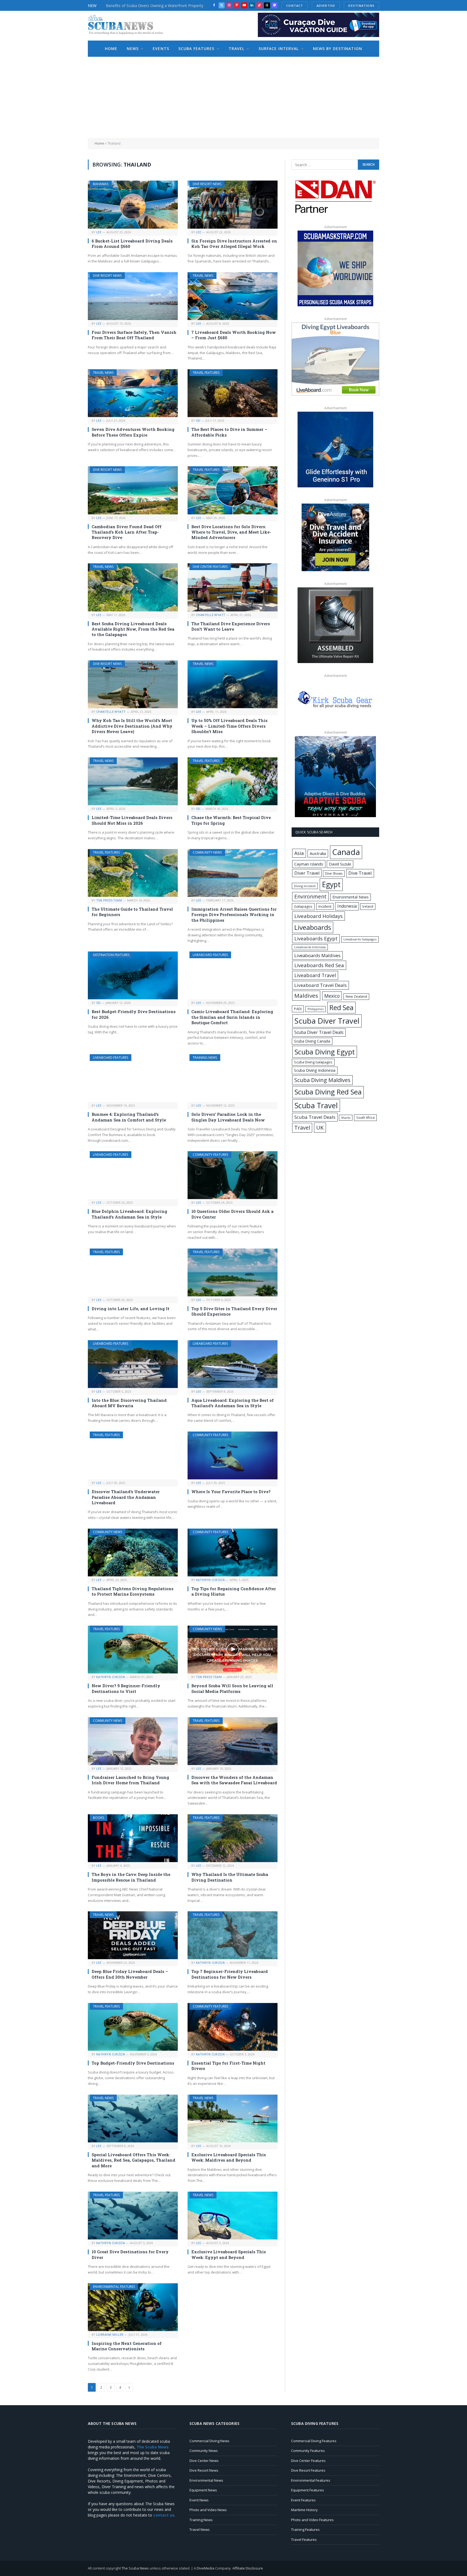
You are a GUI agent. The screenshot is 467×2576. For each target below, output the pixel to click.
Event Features (303, 2500)
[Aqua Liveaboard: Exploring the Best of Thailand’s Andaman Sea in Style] (233, 1364)
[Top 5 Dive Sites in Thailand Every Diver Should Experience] (233, 1272)
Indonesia (347, 906)
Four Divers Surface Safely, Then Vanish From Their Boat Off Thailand (134, 335)
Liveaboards (313, 927)
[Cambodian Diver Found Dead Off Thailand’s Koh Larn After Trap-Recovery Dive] (133, 490)
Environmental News (351, 897)
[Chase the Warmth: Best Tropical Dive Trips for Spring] (233, 781)
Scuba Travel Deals (315, 1117)
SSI (198, 420)
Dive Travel (360, 873)
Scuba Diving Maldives (322, 1080)
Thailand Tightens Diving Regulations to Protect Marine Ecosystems (133, 1591)
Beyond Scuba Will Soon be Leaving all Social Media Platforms (232, 1688)
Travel (237, 49)
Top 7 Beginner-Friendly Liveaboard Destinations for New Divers (230, 1974)
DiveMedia (206, 2568)
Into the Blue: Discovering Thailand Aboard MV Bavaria (129, 1403)
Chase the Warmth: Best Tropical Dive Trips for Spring (231, 820)
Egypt (331, 884)
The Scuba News (135, 2568)
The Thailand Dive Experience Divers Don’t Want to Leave (231, 626)
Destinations (361, 6)
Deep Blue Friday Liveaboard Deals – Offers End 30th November (130, 1974)
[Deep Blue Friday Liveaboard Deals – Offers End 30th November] (133, 1935)
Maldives (306, 996)
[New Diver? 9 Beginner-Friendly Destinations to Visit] (133, 1650)
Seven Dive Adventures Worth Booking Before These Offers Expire (133, 432)
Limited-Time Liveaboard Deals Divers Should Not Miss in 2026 (132, 820)
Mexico (332, 996)
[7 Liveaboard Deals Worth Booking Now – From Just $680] (233, 296)
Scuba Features (196, 49)
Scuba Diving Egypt (325, 1052)
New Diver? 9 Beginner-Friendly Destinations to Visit (126, 1688)
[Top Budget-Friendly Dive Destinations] (133, 2027)
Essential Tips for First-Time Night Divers (228, 2066)
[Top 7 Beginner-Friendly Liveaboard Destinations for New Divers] (233, 1935)
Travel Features (206, 373)
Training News (205, 1058)
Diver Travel (307, 873)
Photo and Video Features (312, 2520)
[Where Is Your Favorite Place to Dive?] (233, 1455)
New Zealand (356, 996)
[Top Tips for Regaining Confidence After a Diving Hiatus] (233, 1552)
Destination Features (111, 955)
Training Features (305, 2530)
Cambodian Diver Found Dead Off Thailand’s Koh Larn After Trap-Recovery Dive (127, 532)
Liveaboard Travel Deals (321, 985)
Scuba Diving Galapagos (313, 1062)
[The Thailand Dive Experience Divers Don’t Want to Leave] (233, 587)
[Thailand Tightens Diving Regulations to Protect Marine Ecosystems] (133, 1552)
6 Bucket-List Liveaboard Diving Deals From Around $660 (132, 244)
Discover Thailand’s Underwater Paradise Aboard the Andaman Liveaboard (126, 1497)
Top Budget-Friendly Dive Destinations (134, 2063)
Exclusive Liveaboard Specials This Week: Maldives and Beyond (229, 2157)
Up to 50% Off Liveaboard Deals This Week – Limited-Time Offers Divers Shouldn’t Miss (229, 726)
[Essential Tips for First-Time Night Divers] (233, 2027)
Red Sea (341, 1007)
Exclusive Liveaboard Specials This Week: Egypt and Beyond (229, 2254)
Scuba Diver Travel (327, 1021)
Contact (295, 6)
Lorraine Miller (110, 2334)
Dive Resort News (207, 184)
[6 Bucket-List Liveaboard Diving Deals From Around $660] (133, 204)
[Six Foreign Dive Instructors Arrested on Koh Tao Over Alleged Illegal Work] (233, 204)
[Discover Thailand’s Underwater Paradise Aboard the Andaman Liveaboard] (133, 1455)
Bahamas (101, 184)
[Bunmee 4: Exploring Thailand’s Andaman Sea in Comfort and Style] (133, 1078)
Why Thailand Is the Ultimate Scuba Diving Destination (230, 1877)
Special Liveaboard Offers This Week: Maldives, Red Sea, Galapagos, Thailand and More (134, 2160)
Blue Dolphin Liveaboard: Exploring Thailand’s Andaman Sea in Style (129, 1214)
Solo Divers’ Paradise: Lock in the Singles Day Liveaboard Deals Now (228, 1117)
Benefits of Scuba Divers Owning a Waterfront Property (155, 6)
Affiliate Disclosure (248, 2568)
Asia (299, 853)
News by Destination (338, 49)
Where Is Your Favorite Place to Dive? (231, 1492)
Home (111, 49)
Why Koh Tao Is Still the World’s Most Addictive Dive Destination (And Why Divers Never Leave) (132, 726)
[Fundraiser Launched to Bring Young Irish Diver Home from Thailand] (133, 1741)
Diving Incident (305, 886)
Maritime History (304, 2510)
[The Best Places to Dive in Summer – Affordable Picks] (233, 393)
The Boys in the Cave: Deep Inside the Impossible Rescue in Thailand (131, 1877)
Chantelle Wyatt (211, 615)
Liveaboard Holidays (318, 916)
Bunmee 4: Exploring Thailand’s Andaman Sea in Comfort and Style (129, 1117)
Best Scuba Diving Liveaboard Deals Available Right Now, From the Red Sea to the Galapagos (133, 629)
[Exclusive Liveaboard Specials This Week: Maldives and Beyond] (233, 2119)
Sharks (346, 1118)
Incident (325, 906)
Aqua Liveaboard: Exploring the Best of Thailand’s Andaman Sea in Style (233, 1403)
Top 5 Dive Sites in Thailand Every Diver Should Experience (234, 1311)
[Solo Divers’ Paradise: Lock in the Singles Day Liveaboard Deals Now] (233, 1078)
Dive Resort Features (308, 2470)
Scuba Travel (316, 1105)
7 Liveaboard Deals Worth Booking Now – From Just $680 (234, 335)
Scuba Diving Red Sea (328, 1092)
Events (161, 49)
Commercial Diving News (209, 2441)
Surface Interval (279, 49)
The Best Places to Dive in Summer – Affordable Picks (229, 432)
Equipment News (203, 2490)
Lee (99, 232)
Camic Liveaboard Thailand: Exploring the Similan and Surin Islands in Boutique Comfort (232, 1017)
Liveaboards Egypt (316, 938)
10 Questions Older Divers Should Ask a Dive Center (232, 1214)
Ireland (368, 906)
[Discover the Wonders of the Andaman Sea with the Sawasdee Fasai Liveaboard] (233, 1741)
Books (99, 1818)
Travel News (203, 276)
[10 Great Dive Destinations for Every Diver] (133, 2216)
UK (320, 1127)
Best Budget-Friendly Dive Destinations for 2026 (134, 1014)
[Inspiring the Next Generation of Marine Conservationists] (133, 2307)
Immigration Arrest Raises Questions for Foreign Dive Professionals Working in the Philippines (234, 915)
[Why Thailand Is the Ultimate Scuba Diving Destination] (233, 1838)
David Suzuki (340, 864)
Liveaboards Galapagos (360, 939)
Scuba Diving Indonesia (315, 1070)
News (133, 49)
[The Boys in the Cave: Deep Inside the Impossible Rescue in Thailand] (133, 1838)
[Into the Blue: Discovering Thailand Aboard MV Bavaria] (133, 1364)
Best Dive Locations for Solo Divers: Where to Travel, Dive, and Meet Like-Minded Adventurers (231, 532)
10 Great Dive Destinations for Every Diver (130, 2254)
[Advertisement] (234, 97)
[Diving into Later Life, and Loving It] (133, 1272)
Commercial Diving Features (314, 2441)
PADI (298, 1009)
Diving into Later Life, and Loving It (131, 1309)
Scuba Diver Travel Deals (319, 1032)
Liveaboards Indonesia (310, 947)
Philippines (316, 1009)
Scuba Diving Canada (312, 1041)
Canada (346, 852)
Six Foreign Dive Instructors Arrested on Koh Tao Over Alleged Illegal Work (234, 244)
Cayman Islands (309, 864)
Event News (199, 2500)
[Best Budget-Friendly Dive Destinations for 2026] (133, 975)
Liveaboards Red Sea (319, 965)
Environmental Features (114, 2287)
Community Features (210, 1155)
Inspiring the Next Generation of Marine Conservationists (127, 2346)
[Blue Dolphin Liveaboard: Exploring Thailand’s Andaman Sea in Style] (133, 1175)
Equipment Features (308, 2490)
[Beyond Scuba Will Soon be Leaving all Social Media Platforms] (233, 1650)
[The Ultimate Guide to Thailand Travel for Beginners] (133, 873)
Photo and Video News (208, 2510)
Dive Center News (204, 2461)
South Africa (365, 1117)
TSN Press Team (109, 900)
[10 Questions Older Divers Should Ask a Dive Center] (233, 1175)
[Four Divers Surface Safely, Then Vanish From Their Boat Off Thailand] (133, 296)
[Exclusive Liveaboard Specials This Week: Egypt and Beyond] (233, 2216)
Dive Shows (334, 873)
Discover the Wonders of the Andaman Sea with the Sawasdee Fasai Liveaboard (234, 1780)
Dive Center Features (210, 567)
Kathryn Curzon (210, 1580)
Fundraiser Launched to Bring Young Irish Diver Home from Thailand (130, 1780)
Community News (207, 852)
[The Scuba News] (128, 26)
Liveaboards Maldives (317, 955)
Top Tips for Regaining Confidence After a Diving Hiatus (234, 1591)
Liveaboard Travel (315, 975)
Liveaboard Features (210, 955)
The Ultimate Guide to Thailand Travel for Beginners (132, 912)
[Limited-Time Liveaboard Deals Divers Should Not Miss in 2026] (133, 781)
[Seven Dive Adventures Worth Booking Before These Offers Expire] (133, 393)
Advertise (326, 6)
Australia (318, 853)
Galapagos (303, 906)
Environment (310, 896)
